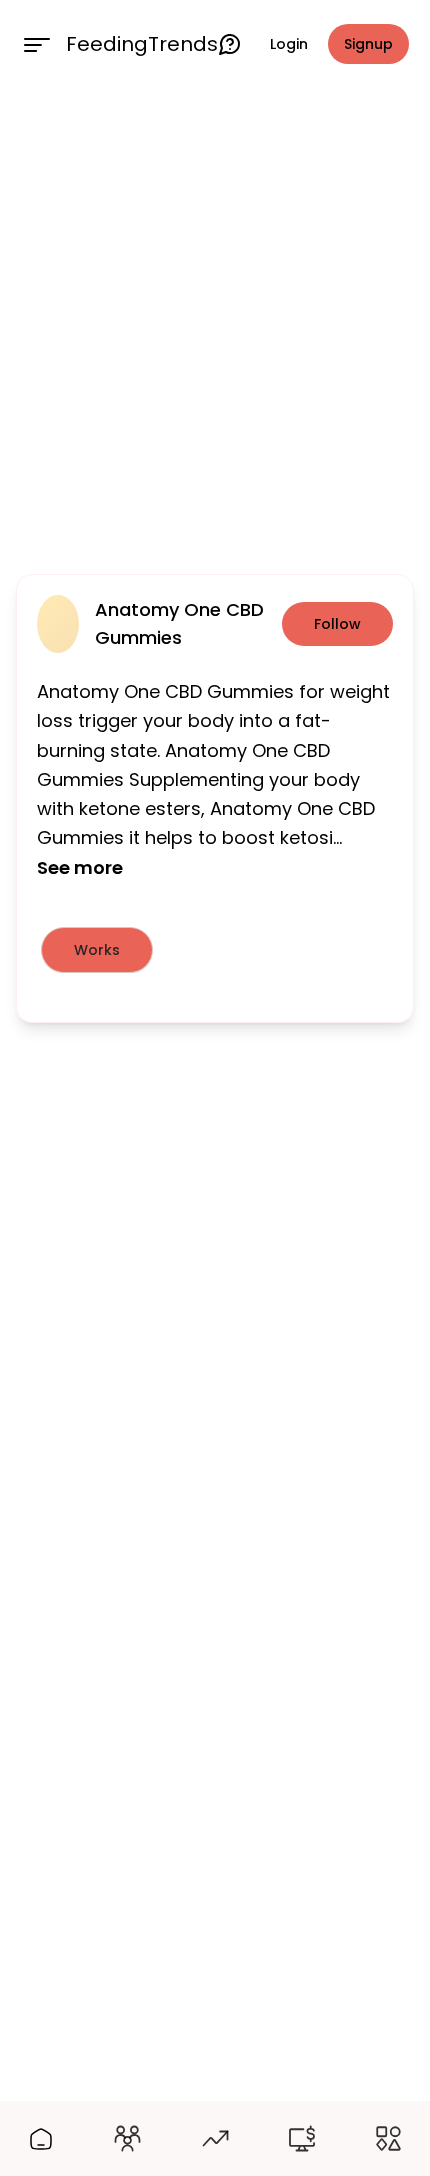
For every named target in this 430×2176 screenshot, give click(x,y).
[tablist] (215, 950)
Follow (337, 624)
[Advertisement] (215, 327)
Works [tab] (97, 950)
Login (289, 44)
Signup (368, 44)
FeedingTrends (142, 44)
